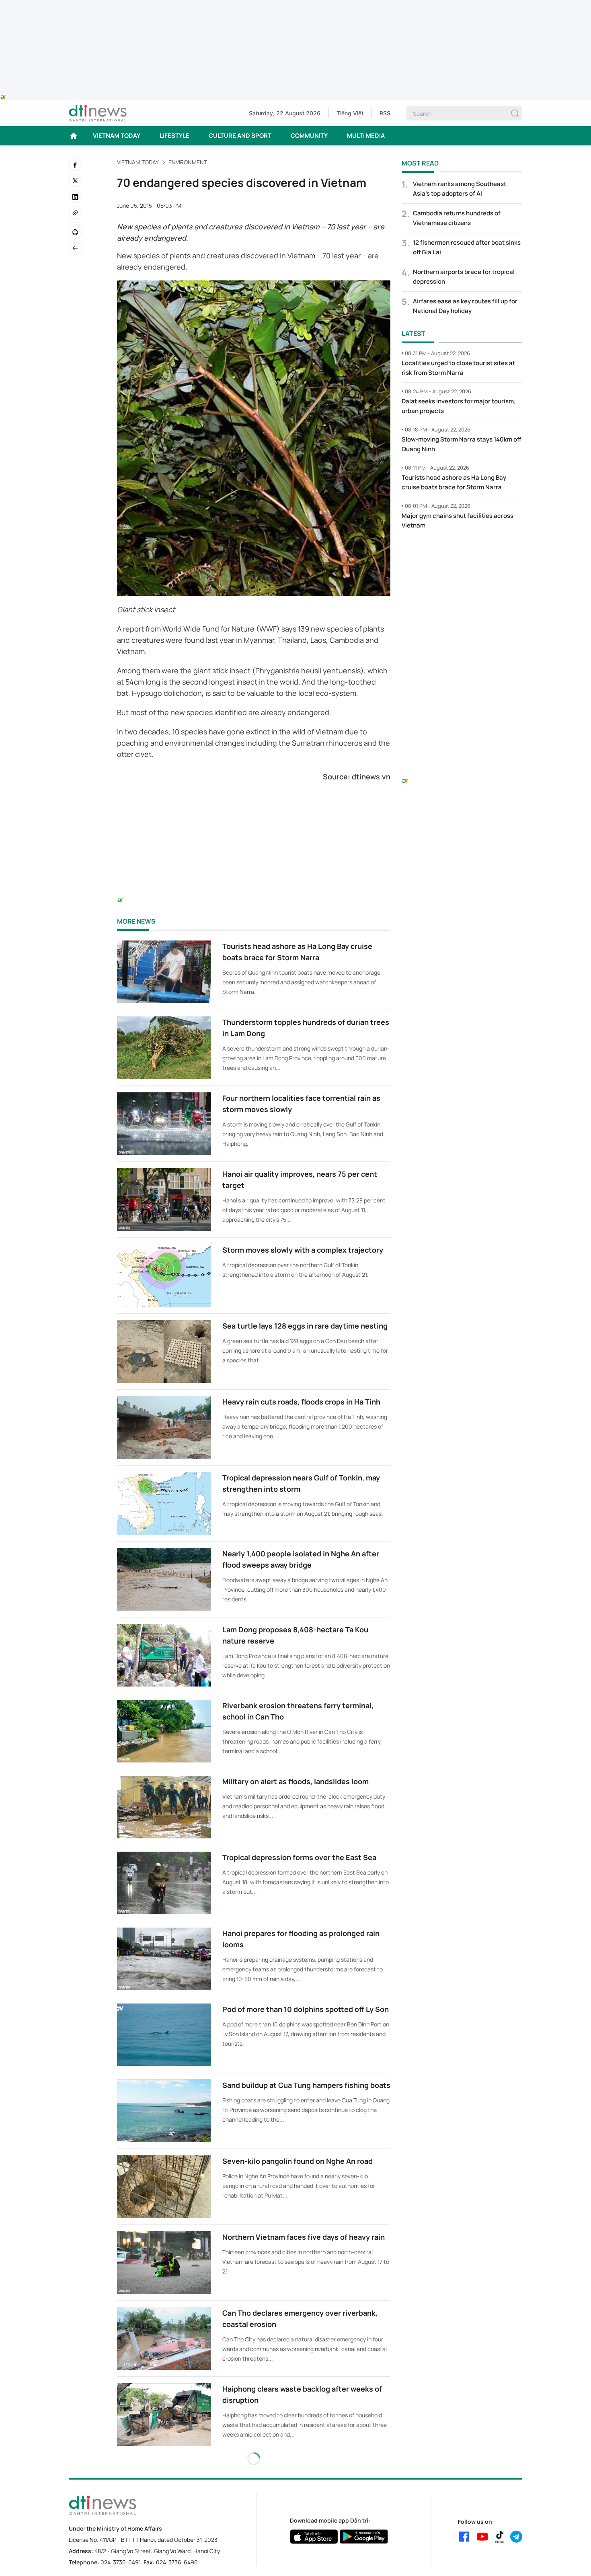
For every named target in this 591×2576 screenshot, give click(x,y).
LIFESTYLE (174, 136)
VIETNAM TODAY (117, 136)
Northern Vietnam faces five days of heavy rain (304, 2237)
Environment (188, 162)
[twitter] (75, 181)
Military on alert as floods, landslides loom (295, 1781)
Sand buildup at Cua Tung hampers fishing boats (306, 2085)
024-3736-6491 (121, 2562)
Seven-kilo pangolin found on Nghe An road (298, 2161)
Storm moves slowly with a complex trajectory (303, 1250)
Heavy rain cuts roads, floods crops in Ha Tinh (301, 1402)
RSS (385, 113)
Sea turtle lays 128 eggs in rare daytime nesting (305, 1326)
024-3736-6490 (177, 2562)
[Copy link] (75, 213)
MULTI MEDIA (366, 136)
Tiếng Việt (350, 113)
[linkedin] (75, 197)
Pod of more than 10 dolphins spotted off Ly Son (306, 2009)
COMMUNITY (309, 136)
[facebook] (75, 165)
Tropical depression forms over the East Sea (299, 1857)
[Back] (75, 248)
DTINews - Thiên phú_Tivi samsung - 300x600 (462, 553)
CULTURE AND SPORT (240, 136)
